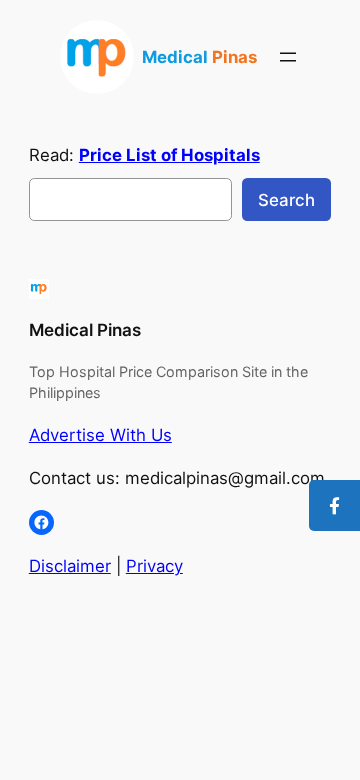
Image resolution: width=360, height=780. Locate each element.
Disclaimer (70, 566)
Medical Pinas (85, 330)
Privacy (154, 566)
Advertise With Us (100, 435)
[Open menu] (288, 57)
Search (286, 200)
